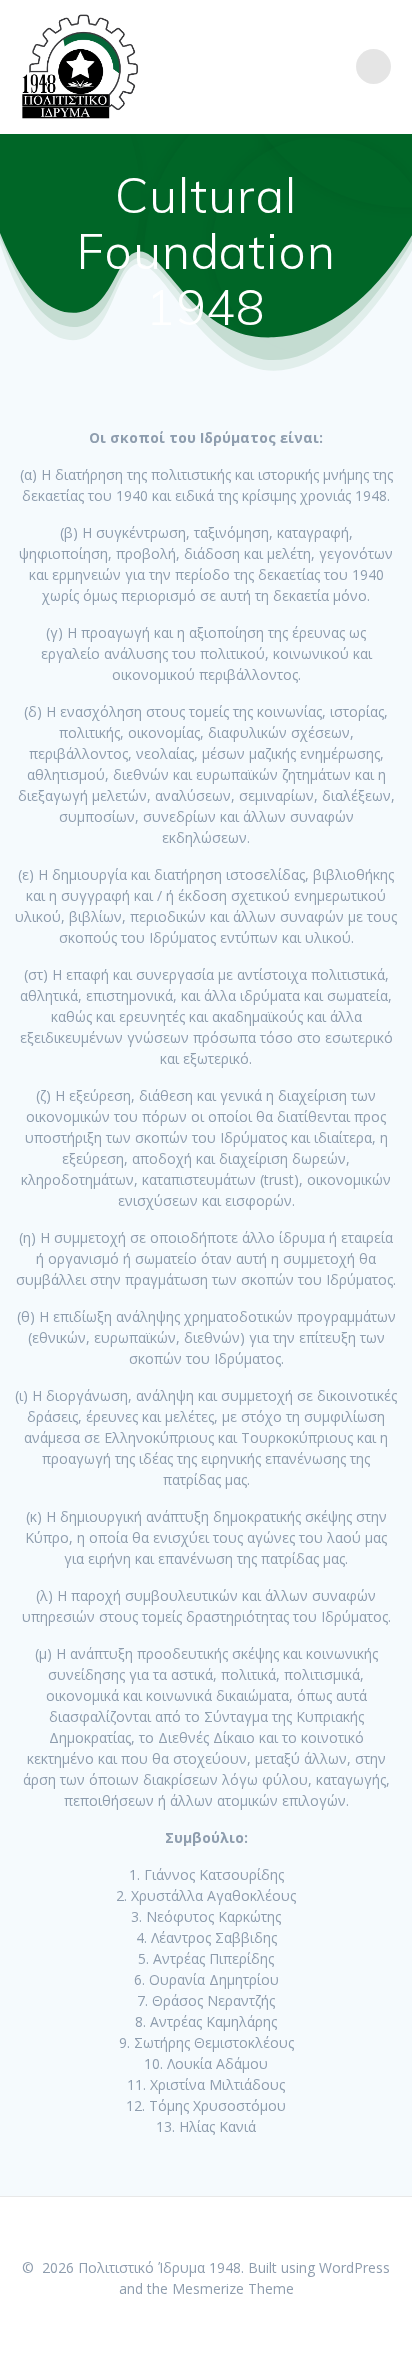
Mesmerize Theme (233, 2288)
